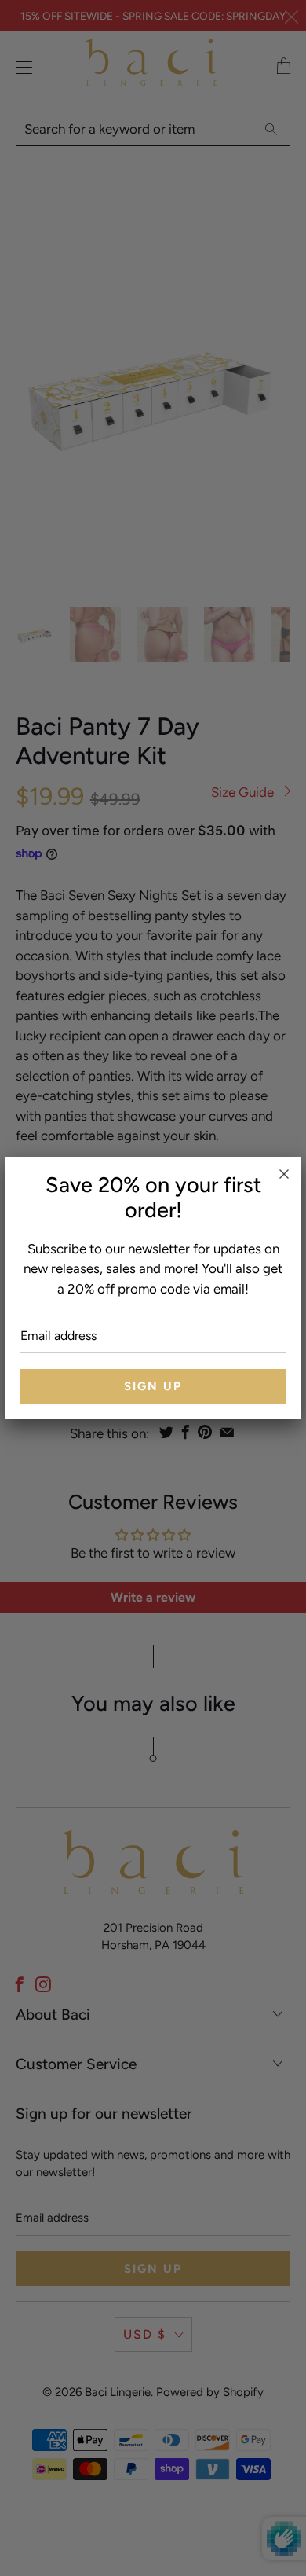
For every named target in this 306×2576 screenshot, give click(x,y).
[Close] (284, 1174)
